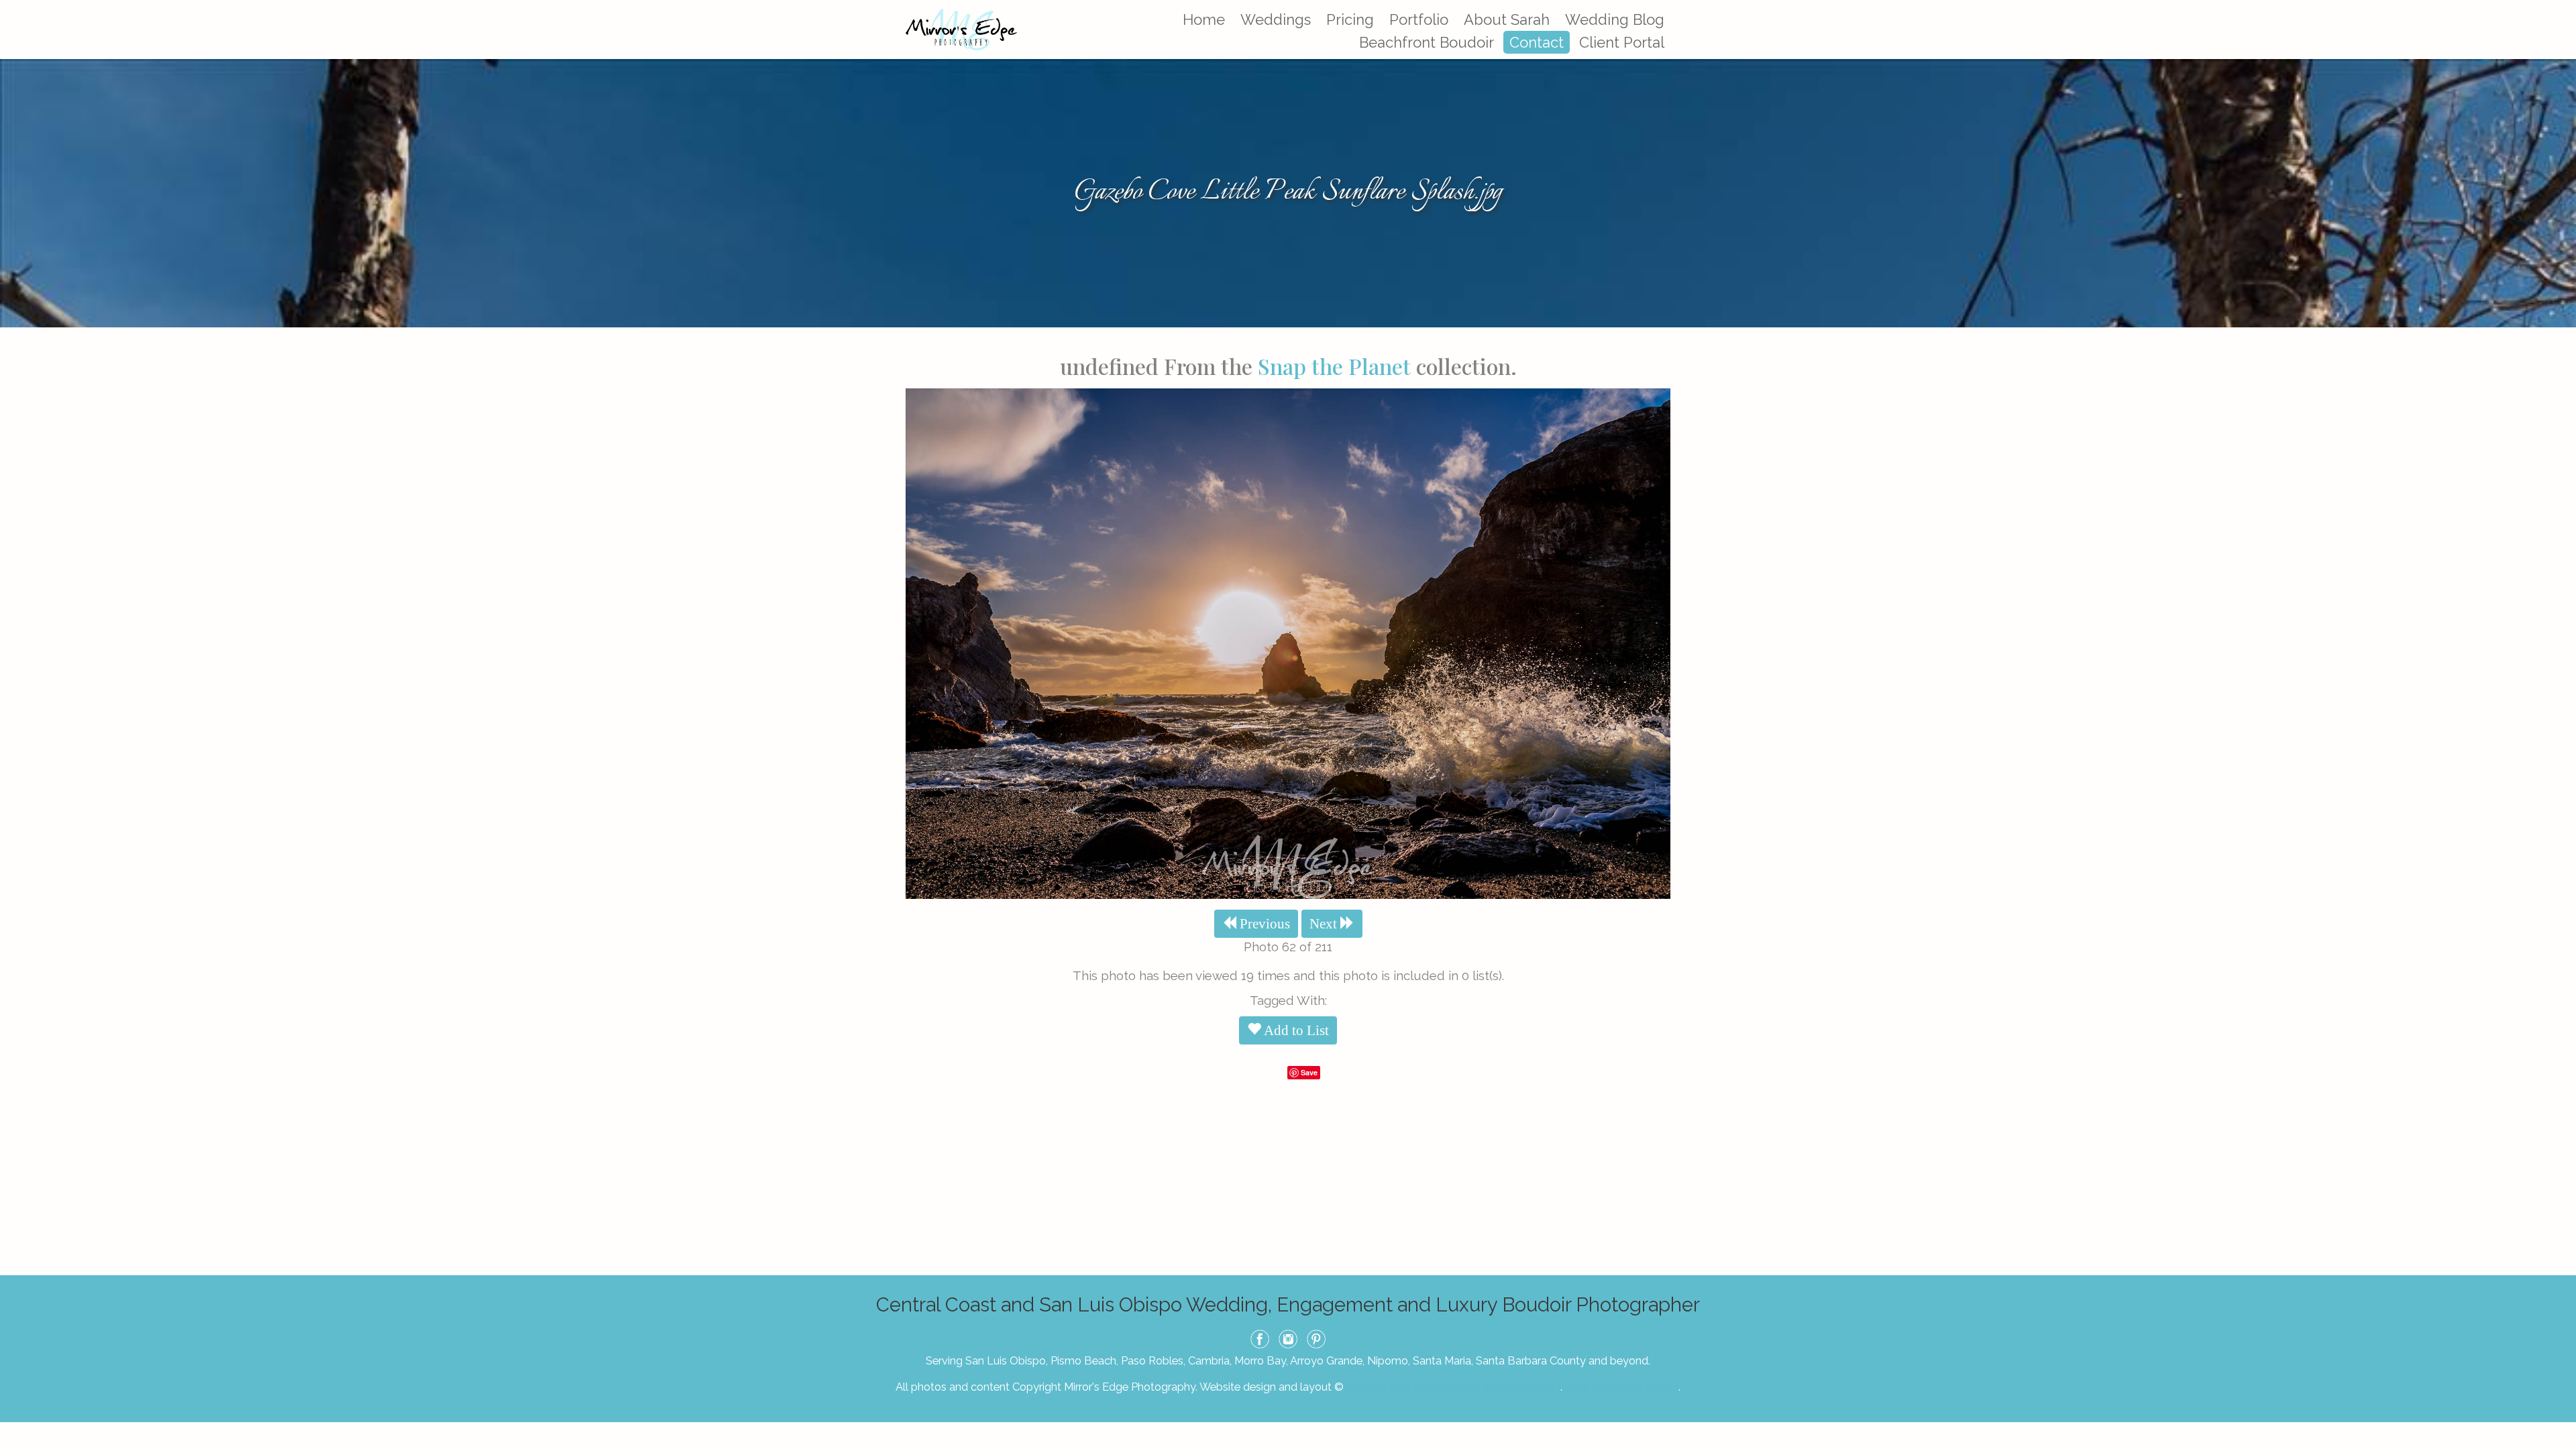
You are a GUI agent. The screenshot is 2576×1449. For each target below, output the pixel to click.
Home (1204, 19)
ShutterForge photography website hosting (1453, 1387)
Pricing (1350, 19)
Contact (1537, 42)
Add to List (1295, 1030)
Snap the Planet (1334, 366)
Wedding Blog (1615, 19)
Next (1325, 924)
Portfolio (1419, 19)
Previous (1263, 924)
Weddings (1276, 19)
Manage (2558, 7)
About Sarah (1507, 19)
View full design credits (1621, 1387)
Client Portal (1622, 42)
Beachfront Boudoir (1427, 42)
